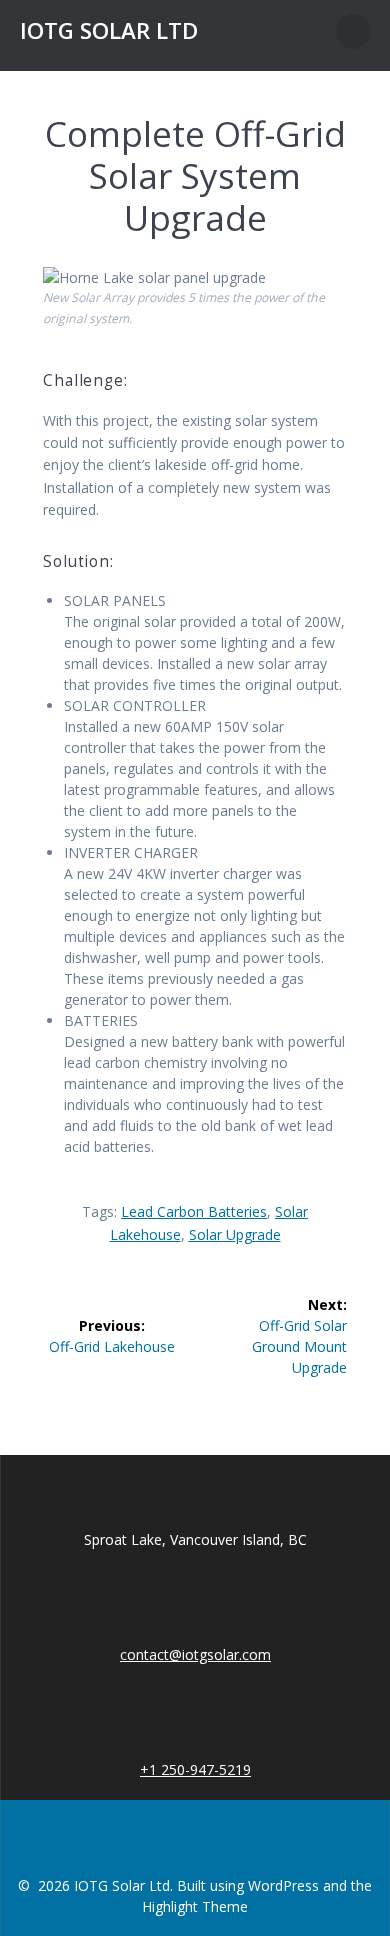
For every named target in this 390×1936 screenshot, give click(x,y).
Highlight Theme (195, 1906)
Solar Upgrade (235, 1234)
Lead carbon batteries (194, 1211)
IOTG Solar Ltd (109, 31)
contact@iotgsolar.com (195, 1654)
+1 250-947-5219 (195, 1769)
